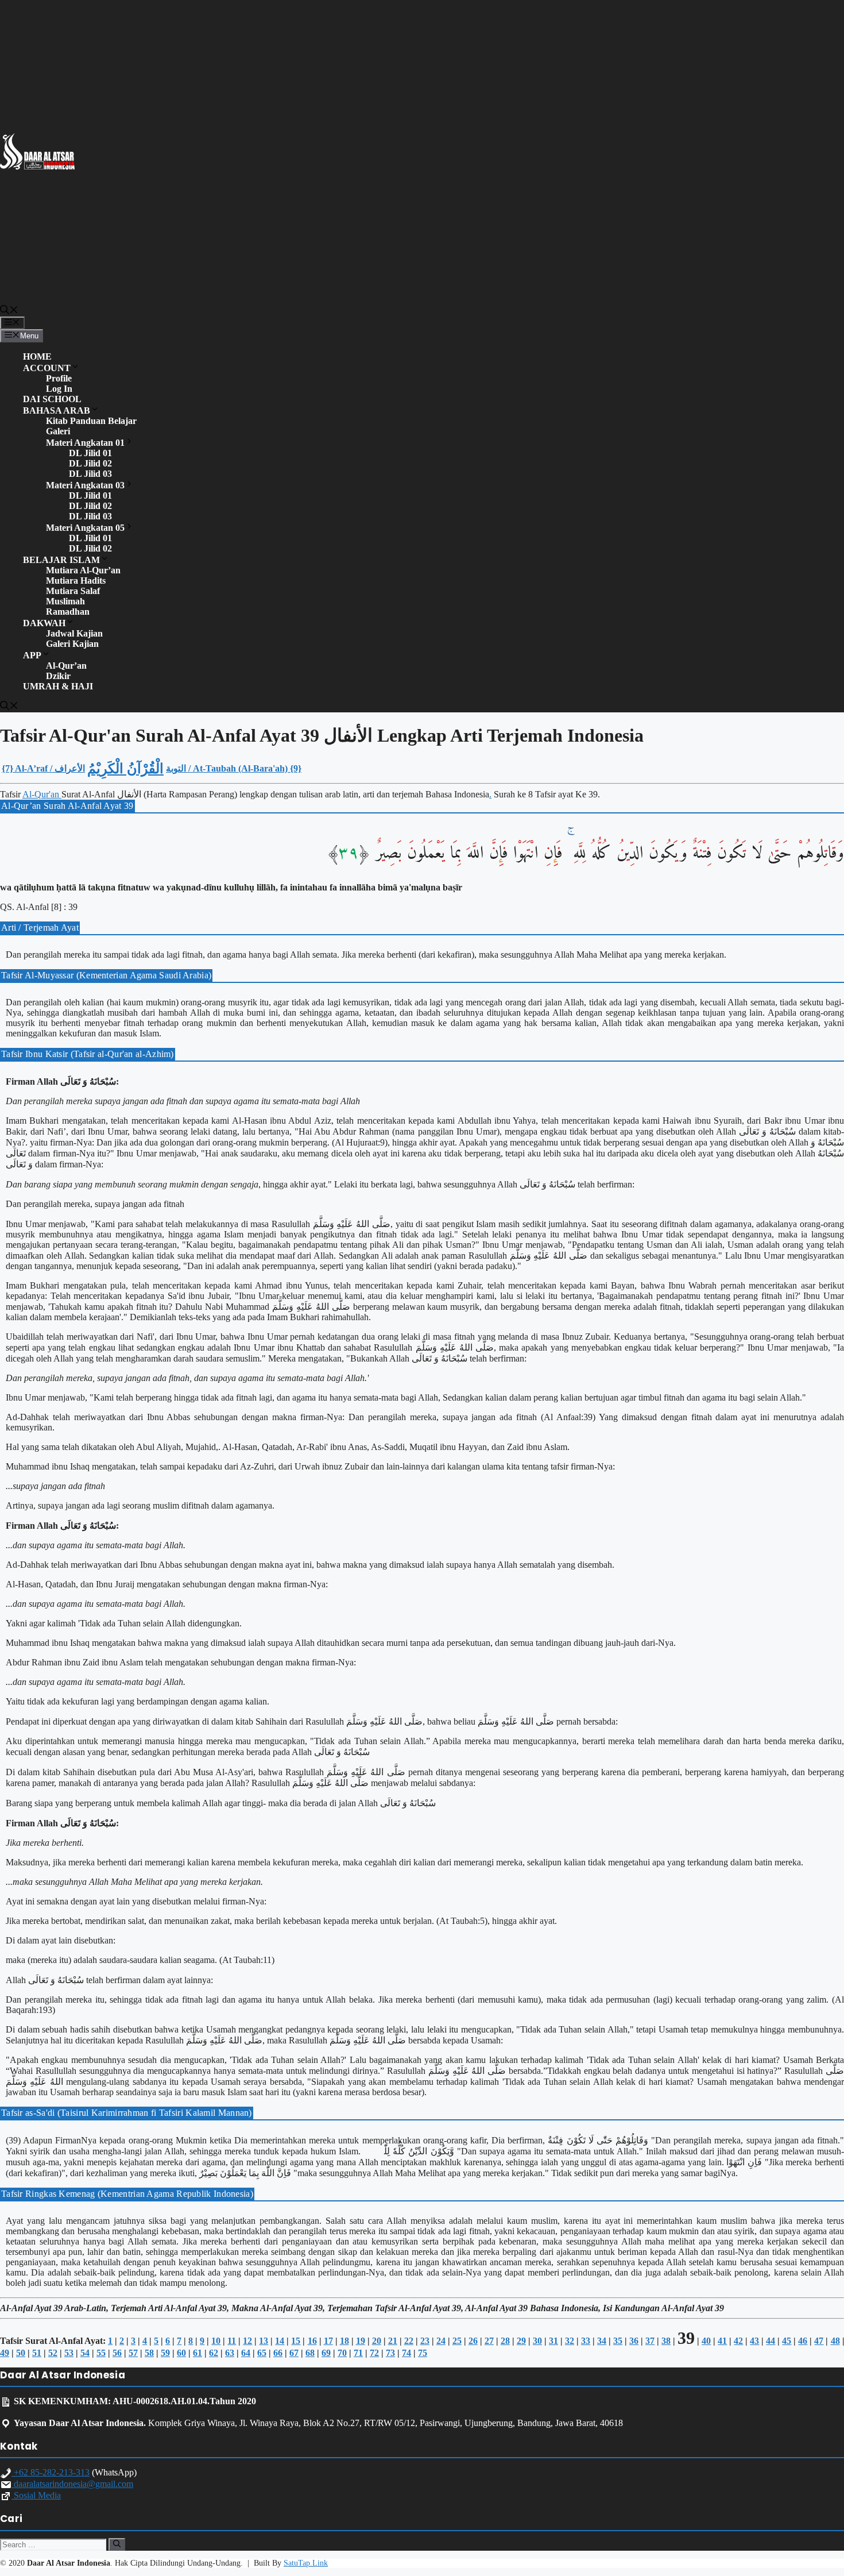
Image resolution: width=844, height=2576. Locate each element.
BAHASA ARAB (57, 410)
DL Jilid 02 (90, 463)
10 (216, 2341)
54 (85, 2353)
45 (787, 2341)
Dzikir (58, 676)
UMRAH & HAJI (58, 686)
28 (505, 2341)
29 (521, 2341)
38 (666, 2341)
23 (425, 2341)
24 (441, 2341)
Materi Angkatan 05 (85, 528)
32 (570, 2341)
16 (312, 2341)
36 (634, 2341)
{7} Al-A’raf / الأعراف (43, 768)
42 (738, 2341)
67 (294, 2353)
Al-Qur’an (66, 666)
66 (278, 2353)
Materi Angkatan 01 (85, 443)
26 (473, 2341)
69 (326, 2353)
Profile (59, 378)
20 (377, 2341)
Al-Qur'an (42, 794)
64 (246, 2353)
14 (280, 2341)
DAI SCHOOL (52, 399)
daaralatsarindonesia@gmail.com (72, 2484)
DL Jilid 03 (90, 474)
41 (722, 2341)
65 (262, 2353)
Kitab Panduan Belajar (91, 421)
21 (393, 2341)
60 (181, 2353)
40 (706, 2341)
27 (489, 2341)
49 (5, 2353)
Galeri (58, 431)
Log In (59, 389)
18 (344, 2341)
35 (618, 2341)
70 (342, 2353)
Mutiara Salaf (73, 591)
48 (835, 2341)
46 (803, 2341)
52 (53, 2353)
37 (650, 2341)
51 (37, 2353)
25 (457, 2341)
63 (230, 2353)
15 (296, 2341)
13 (264, 2341)
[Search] (117, 2544)
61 (198, 2353)
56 (117, 2353)
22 (409, 2341)
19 (361, 2341)
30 (537, 2341)
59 (165, 2353)
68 (310, 2353)
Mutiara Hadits (76, 581)
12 (247, 2341)
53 (69, 2353)
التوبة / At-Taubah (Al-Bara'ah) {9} (234, 768)
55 (101, 2353)
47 (819, 2341)
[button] (9, 311)
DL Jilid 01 (90, 453)
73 (390, 2353)
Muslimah (65, 601)
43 (754, 2341)
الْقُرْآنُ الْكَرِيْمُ (125, 769)
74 (406, 2353)
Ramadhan (68, 612)
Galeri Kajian (72, 644)
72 (374, 2353)
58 (149, 2353)
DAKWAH (44, 623)
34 (602, 2341)
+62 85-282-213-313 (51, 2472)
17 (328, 2341)
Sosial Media (36, 2495)
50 (21, 2353)
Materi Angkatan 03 (85, 485)
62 (214, 2353)
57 (133, 2353)
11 (232, 2341)
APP (32, 655)
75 (423, 2353)
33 (586, 2341)
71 (358, 2353)
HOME (37, 356)
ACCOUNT (47, 368)
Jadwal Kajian (74, 633)
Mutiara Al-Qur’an (83, 570)
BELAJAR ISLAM (61, 560)
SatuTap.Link (306, 2563)
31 (553, 2341)
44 (771, 2341)
